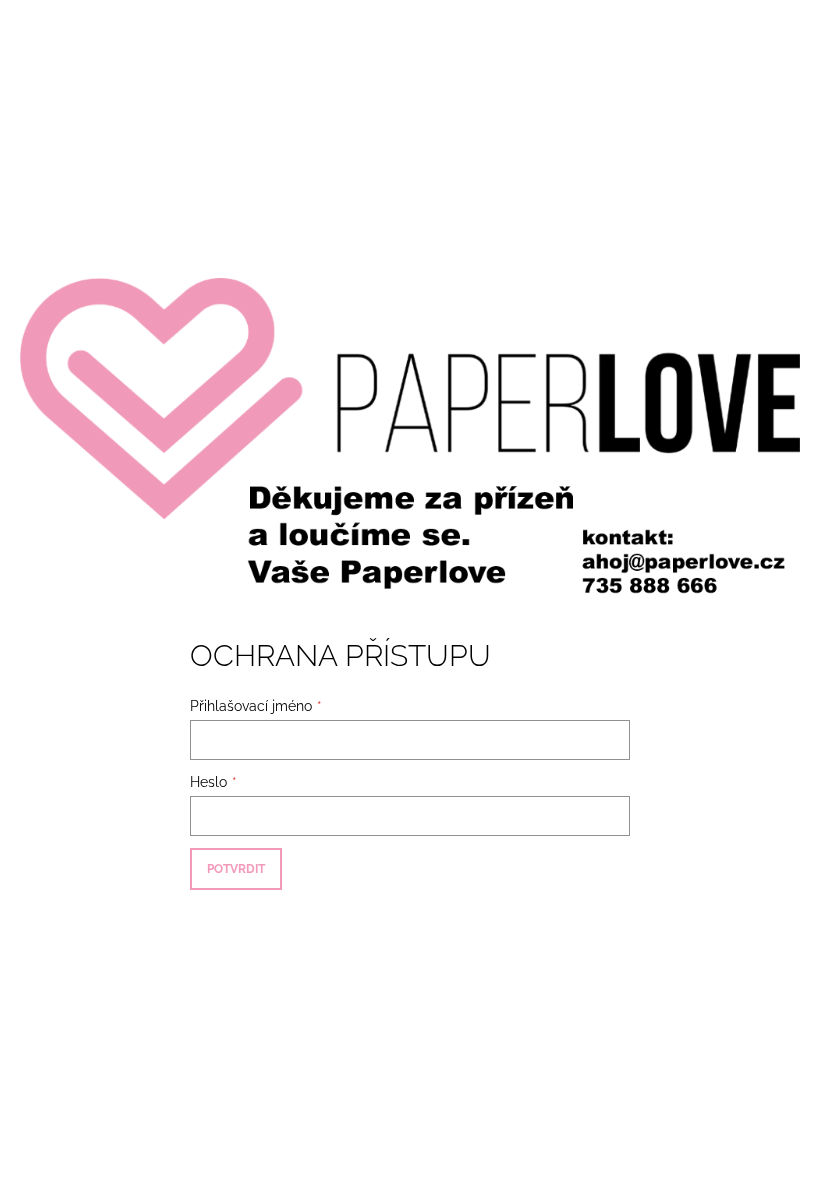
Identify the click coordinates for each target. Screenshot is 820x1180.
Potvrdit (236, 869)
